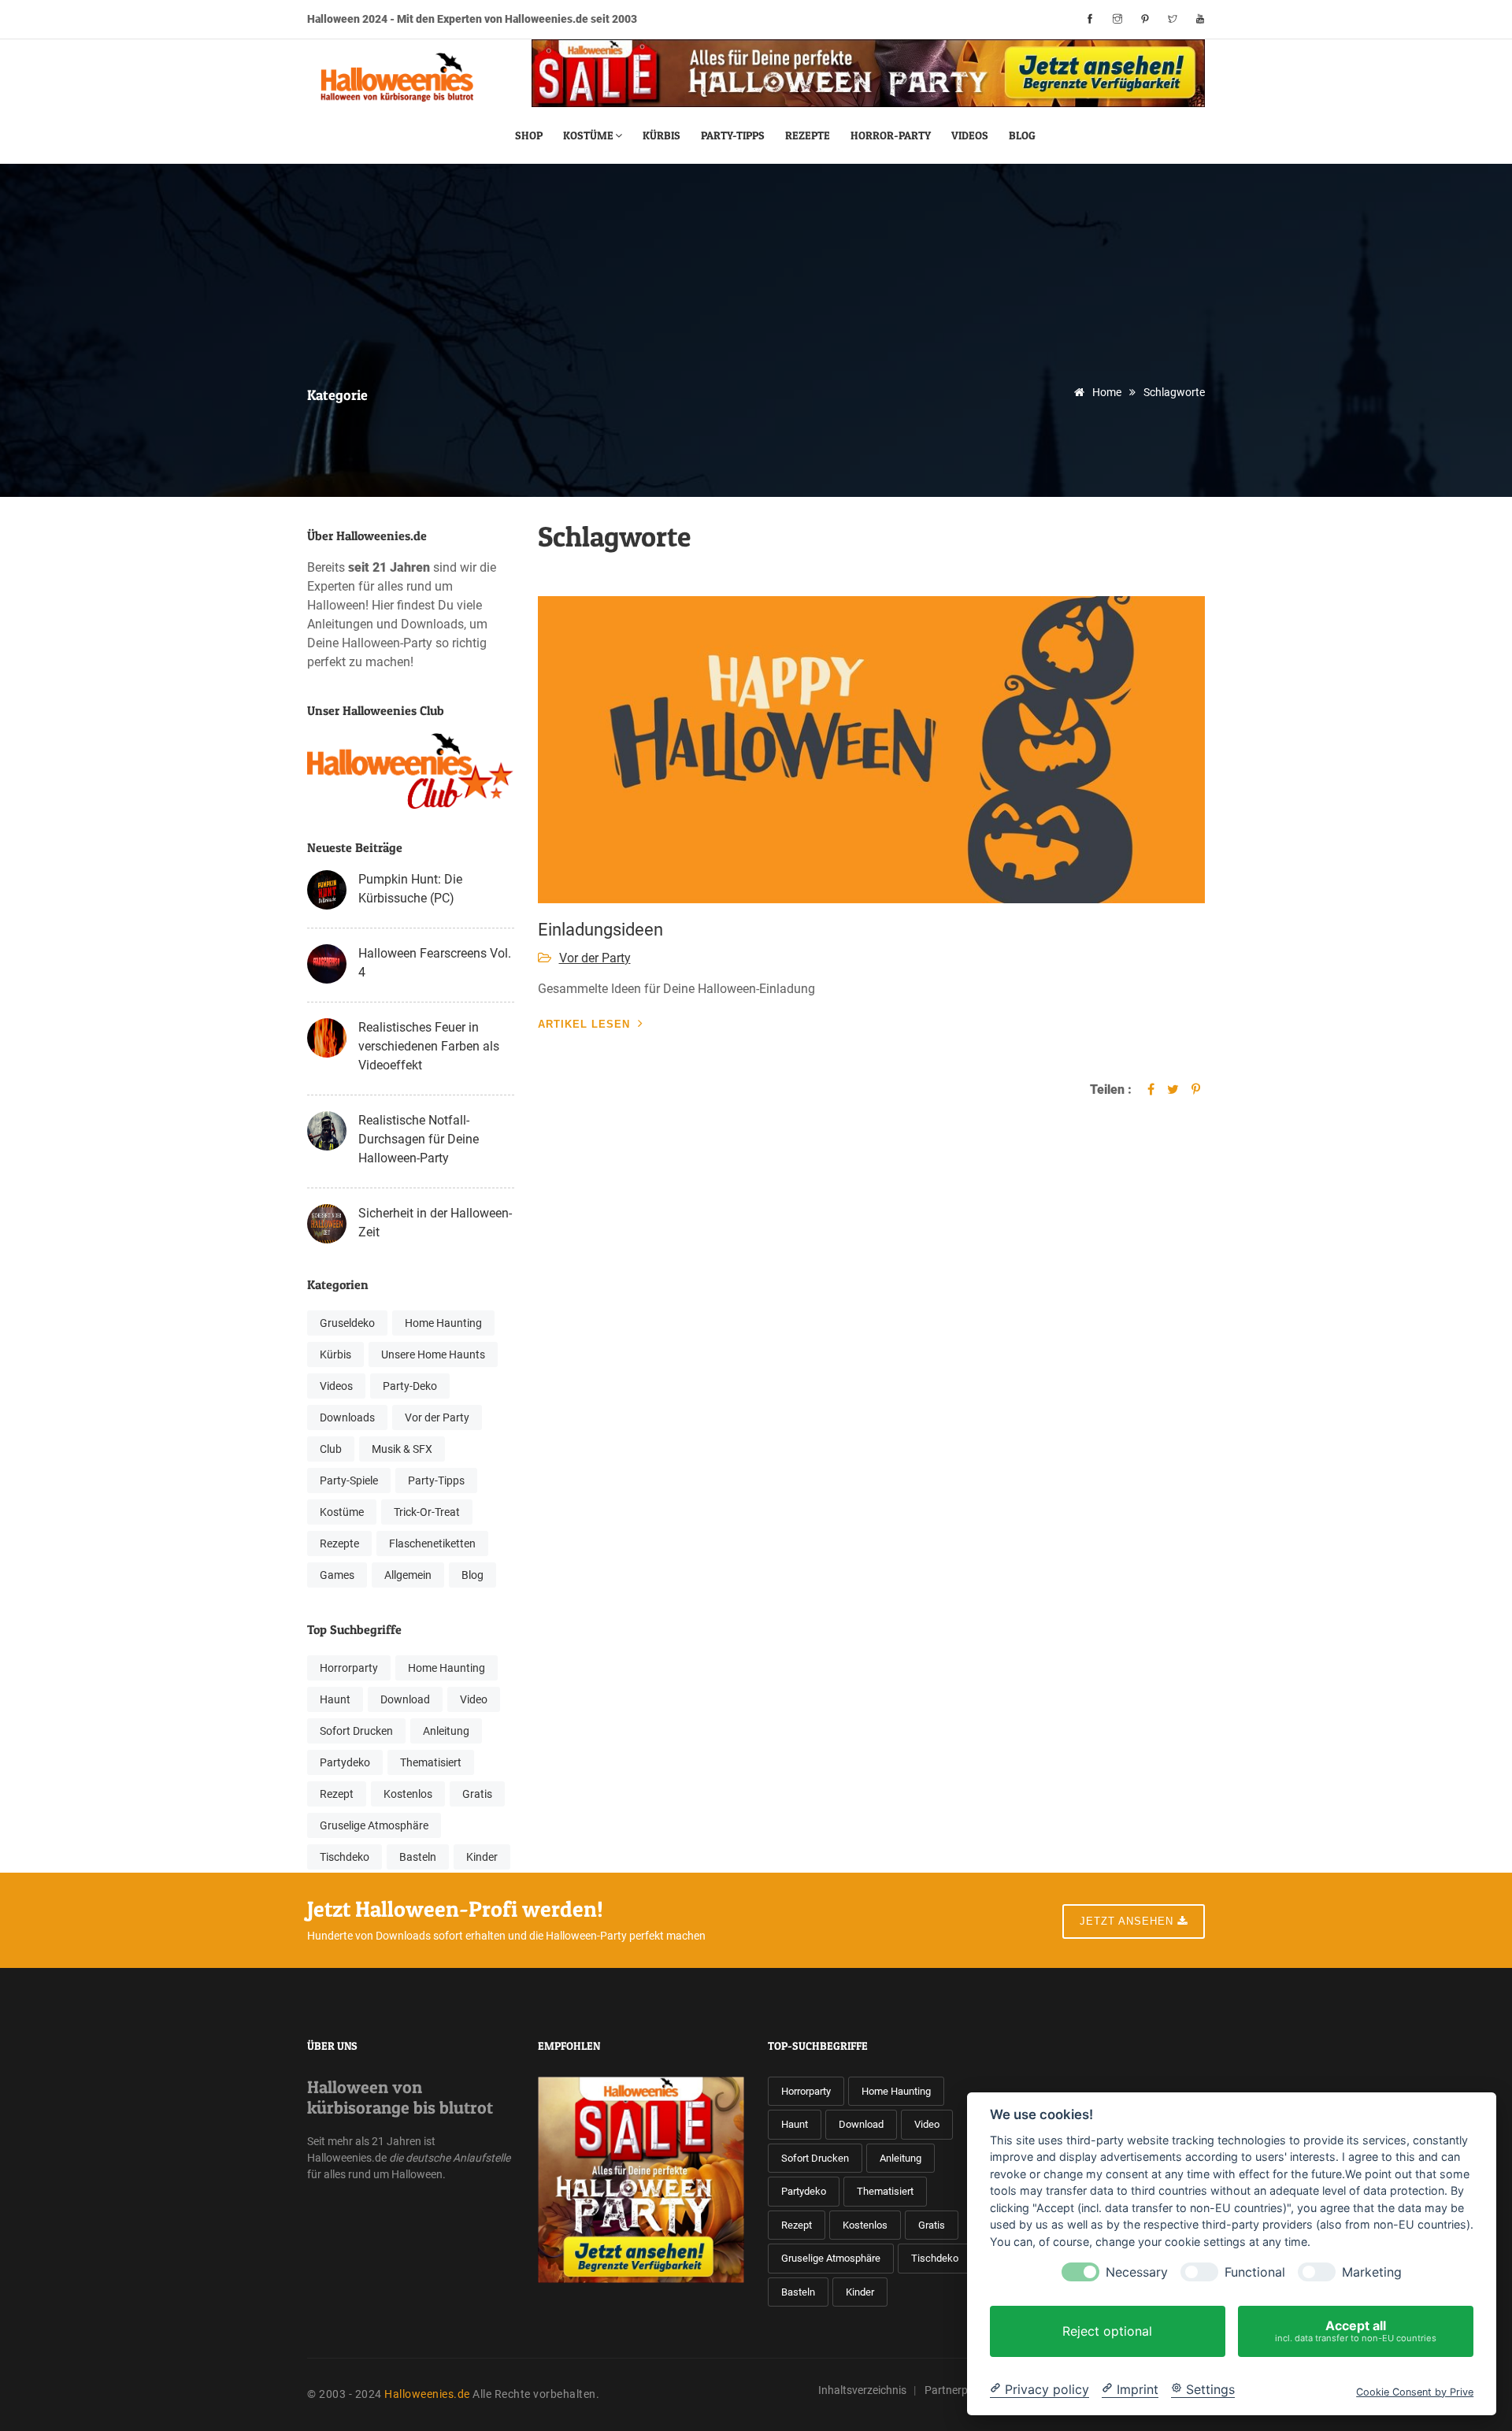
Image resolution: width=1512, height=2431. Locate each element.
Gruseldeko (347, 1323)
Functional (1255, 2272)
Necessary (1137, 2272)
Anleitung (446, 1731)
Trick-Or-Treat (427, 1512)
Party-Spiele (349, 1480)
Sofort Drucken (356, 1731)
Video (474, 1699)
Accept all (1356, 2331)
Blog (1022, 135)
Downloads (347, 1417)
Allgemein (408, 1575)
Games (337, 1575)
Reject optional (1107, 2331)
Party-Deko (410, 1386)
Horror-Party (891, 135)
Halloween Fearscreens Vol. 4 (435, 963)
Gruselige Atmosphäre (374, 1825)
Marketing (1372, 2272)
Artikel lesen (584, 1024)
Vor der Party (437, 1417)
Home (1106, 392)
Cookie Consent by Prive (1415, 2391)
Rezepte (808, 135)
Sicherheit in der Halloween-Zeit (435, 1223)
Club (331, 1449)
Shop (529, 135)
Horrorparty (349, 1668)
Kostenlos (408, 1794)
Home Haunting (443, 1323)
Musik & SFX (402, 1449)
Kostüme (588, 135)
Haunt (335, 1699)
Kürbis (661, 135)
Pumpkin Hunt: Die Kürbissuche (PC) (410, 889)
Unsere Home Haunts (433, 1354)
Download (405, 1699)
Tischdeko (345, 1857)
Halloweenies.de (427, 2394)
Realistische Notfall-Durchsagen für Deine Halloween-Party (419, 1139)
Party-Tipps (733, 135)
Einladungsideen (600, 930)
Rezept (337, 1794)
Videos (970, 135)
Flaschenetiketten (432, 1543)
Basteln (418, 1857)
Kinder (482, 1857)
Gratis (477, 1794)
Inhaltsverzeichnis (862, 2390)
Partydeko (345, 1762)
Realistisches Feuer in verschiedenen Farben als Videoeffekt (429, 1046)
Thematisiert (431, 1762)
